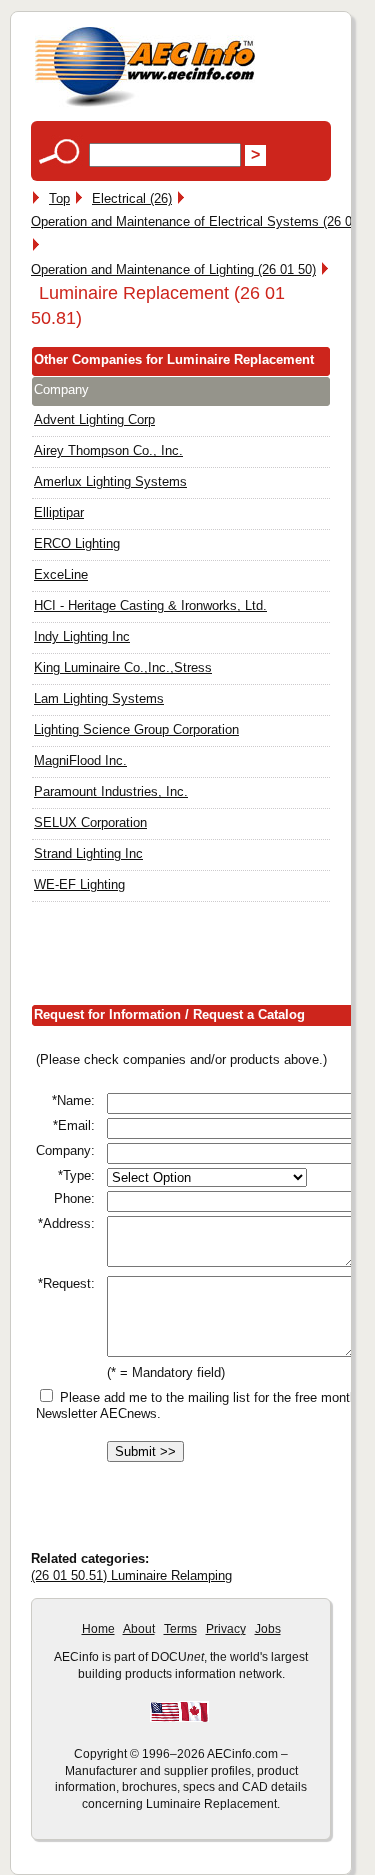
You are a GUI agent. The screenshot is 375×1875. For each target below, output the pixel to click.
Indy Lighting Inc (82, 636)
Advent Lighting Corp (94, 419)
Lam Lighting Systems (99, 698)
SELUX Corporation (90, 822)
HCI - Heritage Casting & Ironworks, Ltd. (150, 605)
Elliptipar (59, 512)
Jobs (268, 1629)
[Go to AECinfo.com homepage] (145, 104)
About (139, 1629)
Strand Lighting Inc (88, 853)
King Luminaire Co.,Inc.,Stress (123, 667)
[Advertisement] (203, 958)
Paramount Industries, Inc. (111, 791)
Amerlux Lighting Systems (110, 481)
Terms (180, 1629)
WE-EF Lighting (79, 884)
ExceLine (61, 574)
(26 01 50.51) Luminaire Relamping (131, 1575)
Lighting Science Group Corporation (136, 729)
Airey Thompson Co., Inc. (108, 450)
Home (98, 1629)
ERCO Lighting (77, 543)
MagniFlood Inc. (80, 760)
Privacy (226, 1629)
